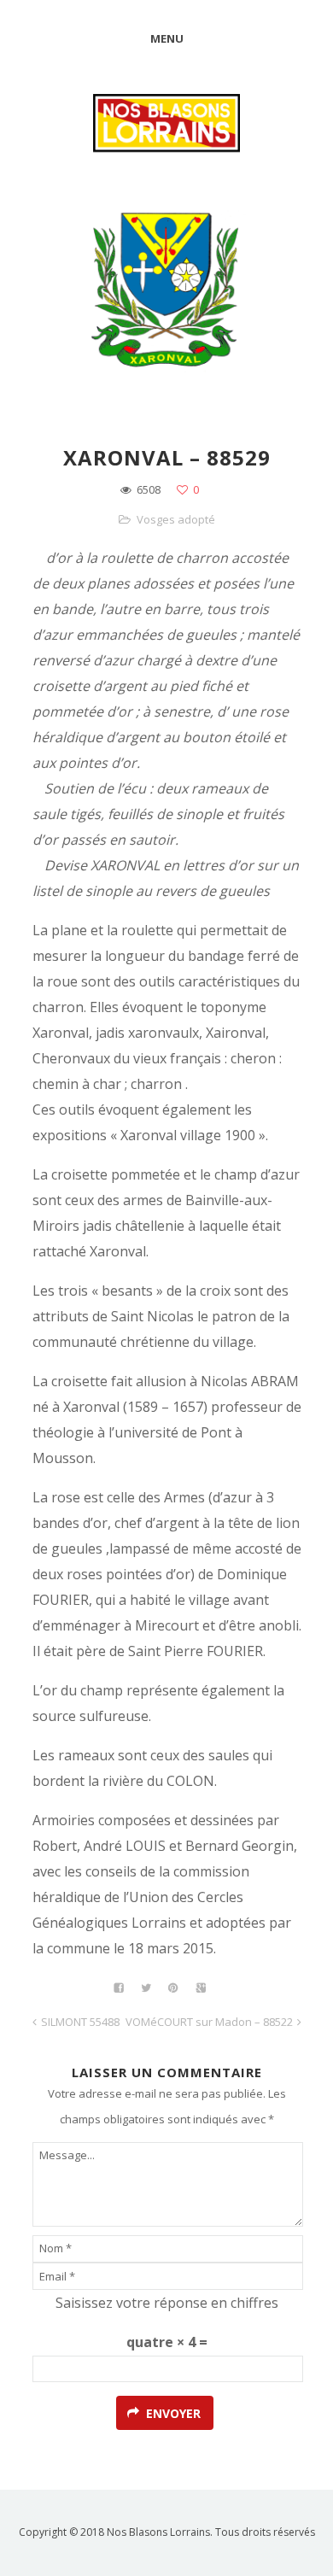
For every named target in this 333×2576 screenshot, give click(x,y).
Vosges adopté (176, 519)
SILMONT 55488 (80, 2022)
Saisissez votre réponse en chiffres (167, 2303)
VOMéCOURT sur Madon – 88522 (209, 2022)
